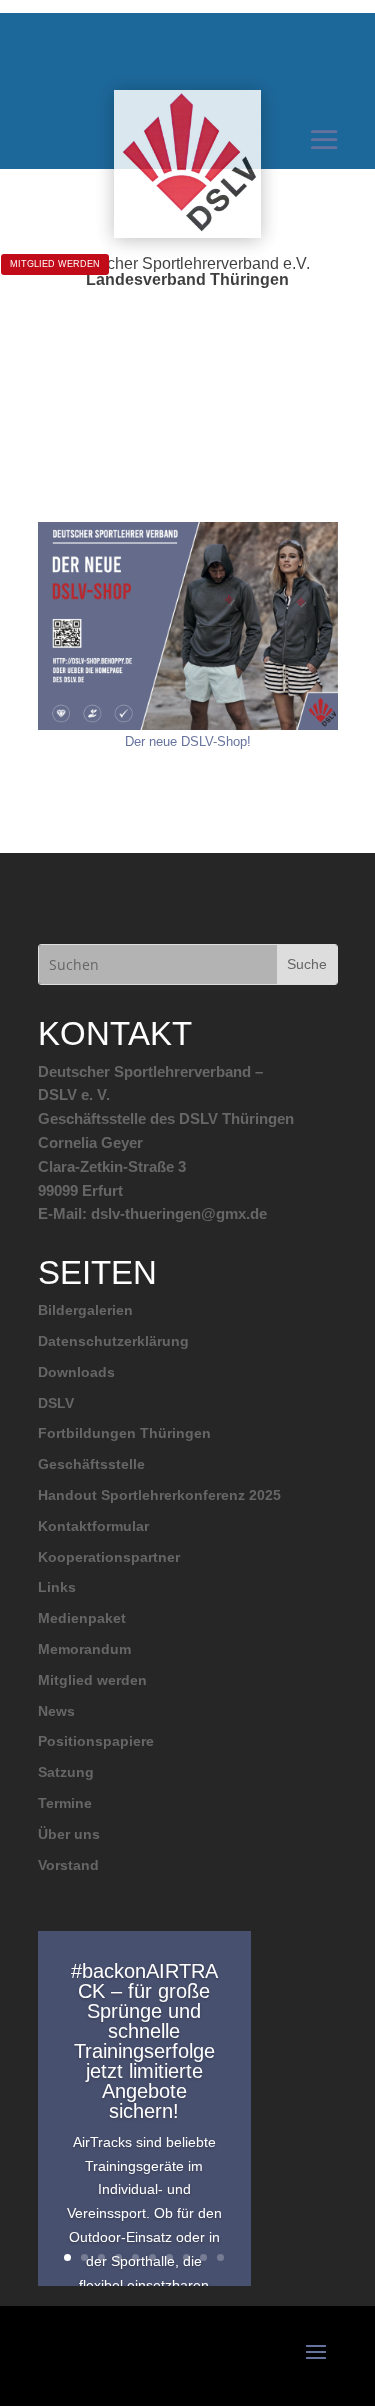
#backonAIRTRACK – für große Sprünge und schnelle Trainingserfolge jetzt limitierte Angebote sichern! (144, 2041)
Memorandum (84, 1649)
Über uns (69, 1834)
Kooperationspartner (109, 1557)
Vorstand (68, 1865)
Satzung (66, 1772)
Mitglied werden (92, 1680)
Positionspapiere (96, 1741)
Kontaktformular (93, 1526)
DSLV (56, 1403)
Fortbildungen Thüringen (124, 1433)
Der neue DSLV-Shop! (188, 741)
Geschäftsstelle (91, 1464)
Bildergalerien (85, 1310)
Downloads (76, 1372)
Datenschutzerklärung (113, 1341)
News (56, 1711)
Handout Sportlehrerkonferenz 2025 (159, 1495)
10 (220, 2257)
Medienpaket (82, 1618)
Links (57, 1587)
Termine (65, 1803)
